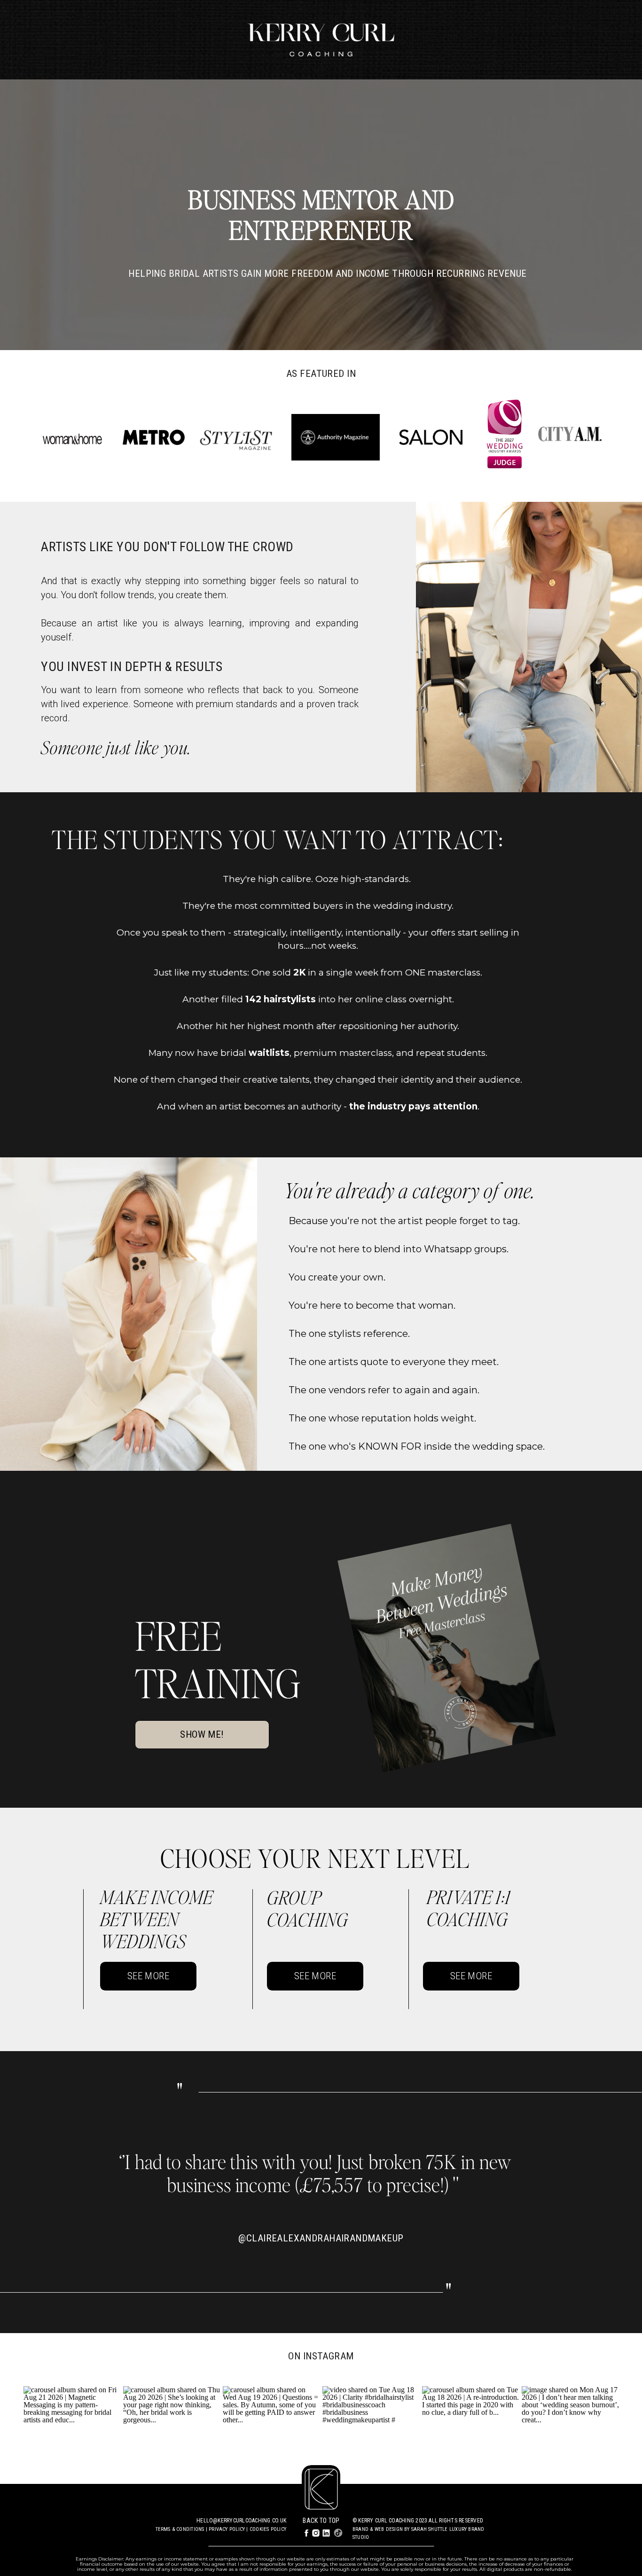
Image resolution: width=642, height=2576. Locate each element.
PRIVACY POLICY (227, 2529)
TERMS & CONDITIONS (180, 2529)
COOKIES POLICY (268, 2529)
